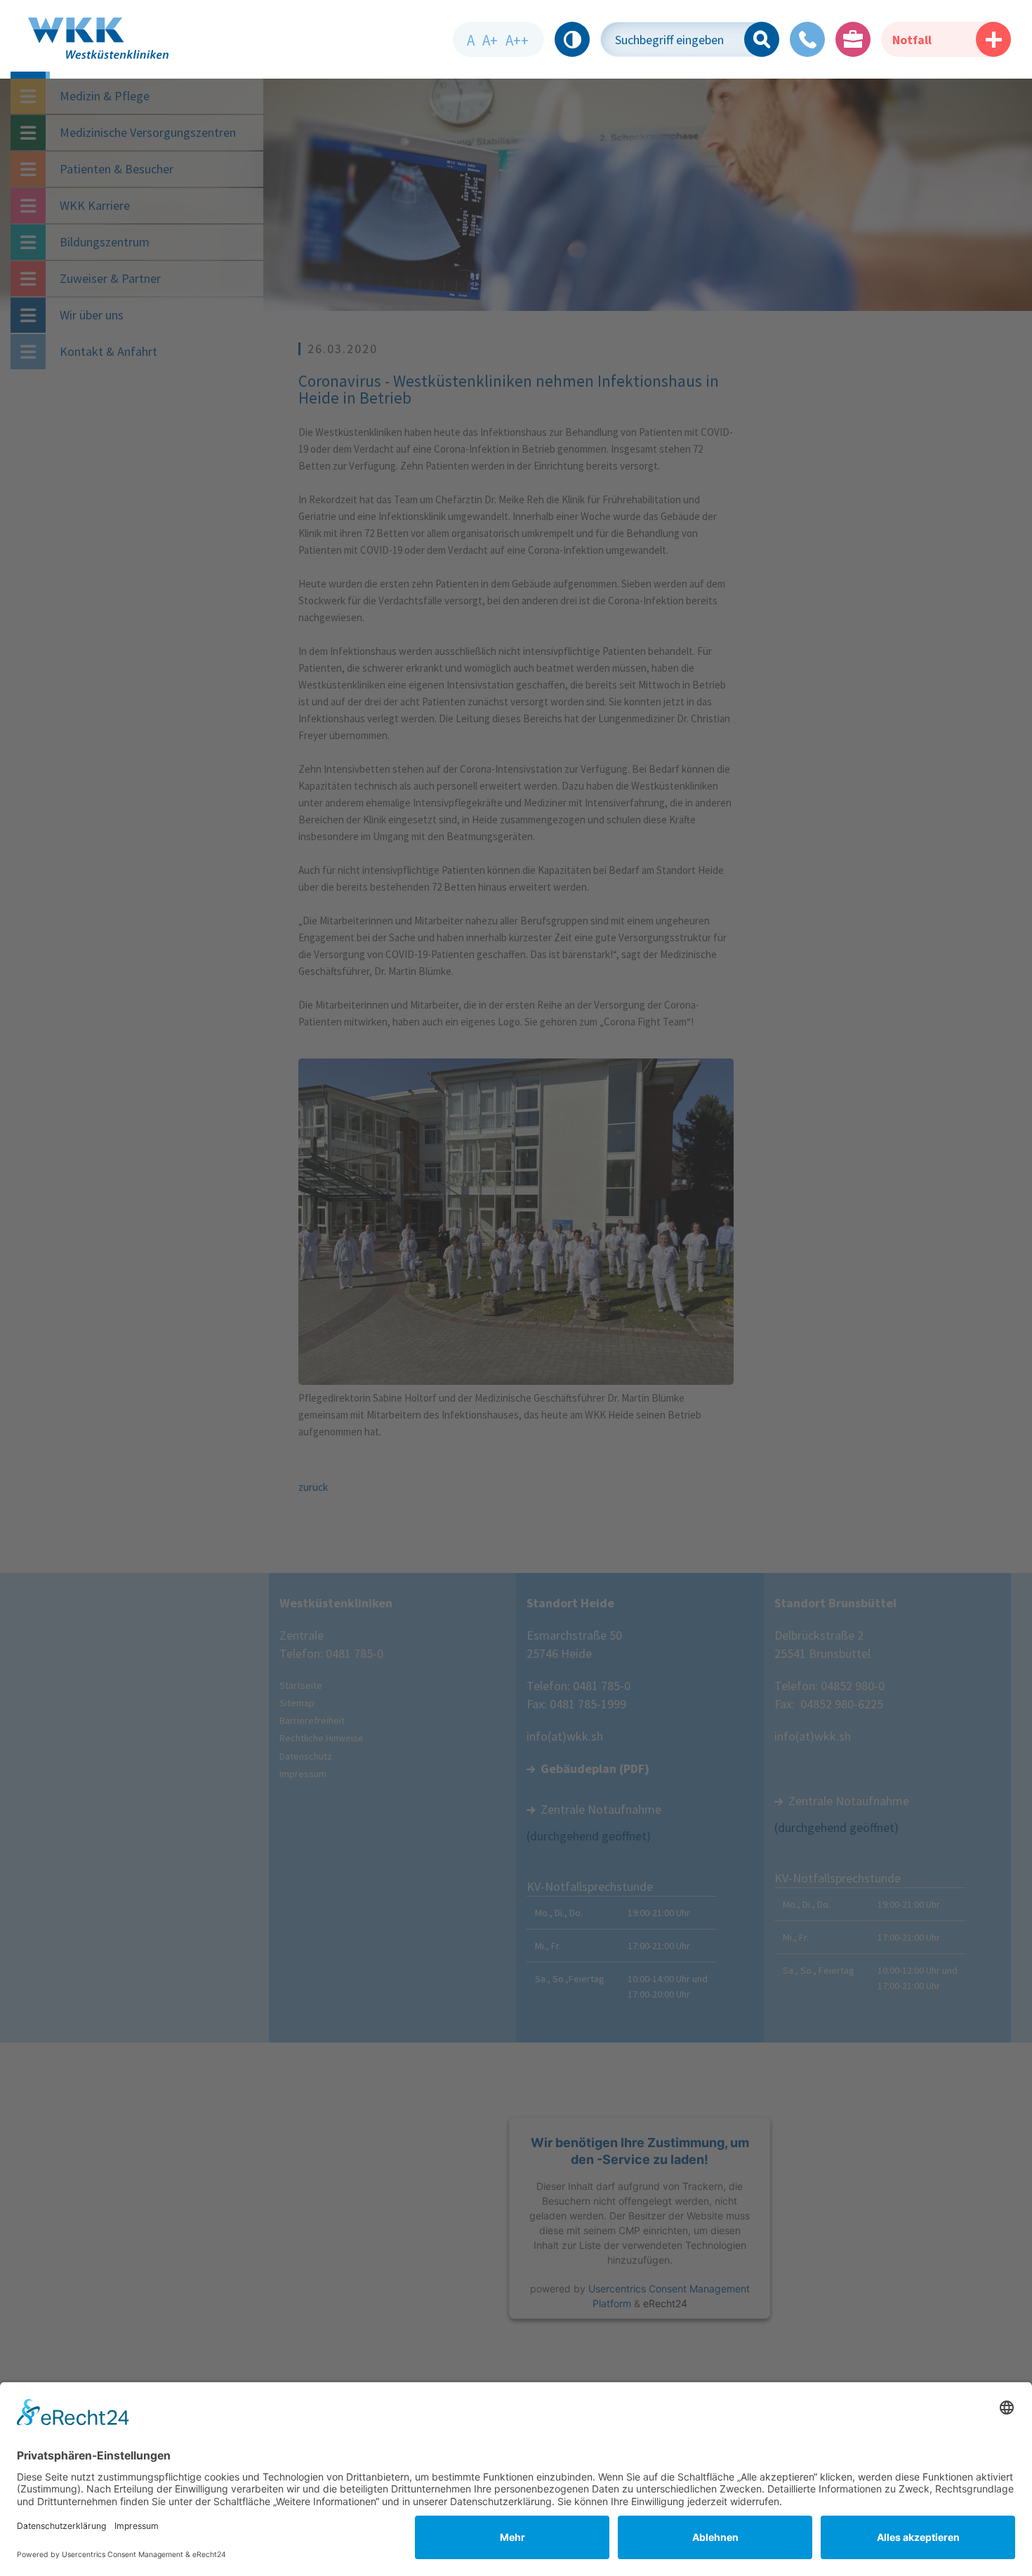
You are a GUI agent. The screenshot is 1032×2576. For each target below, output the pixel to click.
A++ (517, 40)
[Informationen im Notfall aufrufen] (993, 39)
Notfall (912, 40)
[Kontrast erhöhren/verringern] (572, 39)
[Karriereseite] (853, 39)
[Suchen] (762, 39)
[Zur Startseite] (30, 48)
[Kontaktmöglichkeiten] (807, 39)
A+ (490, 40)
